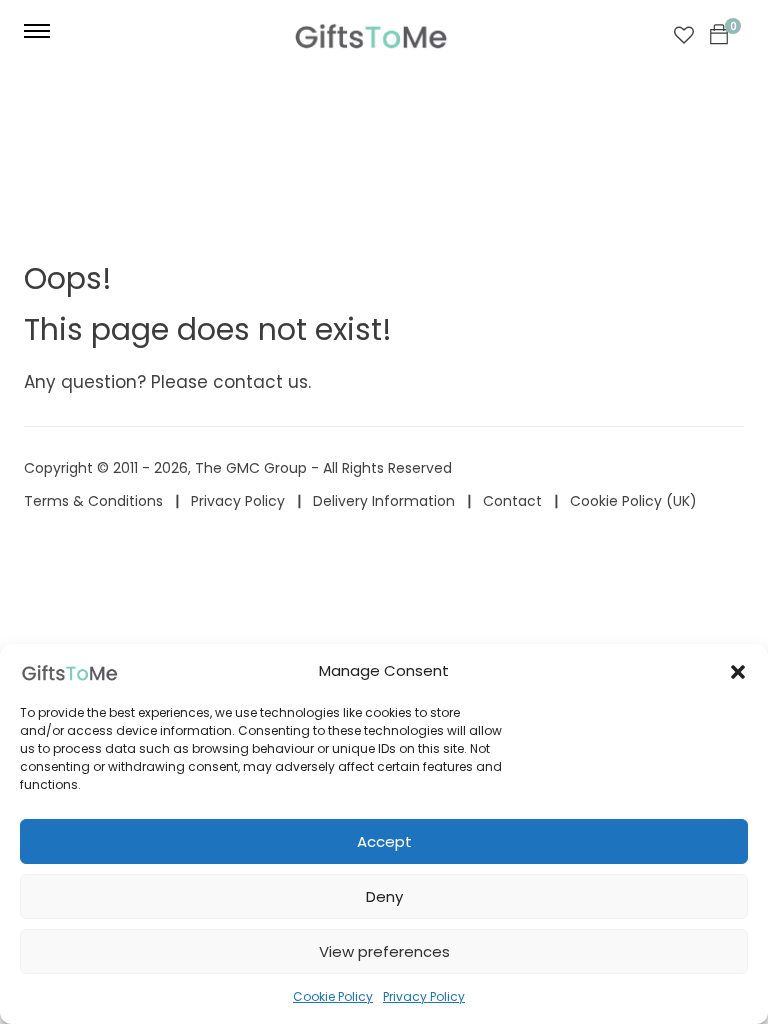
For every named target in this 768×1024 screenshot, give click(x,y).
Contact (512, 501)
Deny (384, 896)
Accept (384, 841)
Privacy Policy (424, 996)
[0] (719, 35)
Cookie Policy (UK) (633, 501)
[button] (738, 672)
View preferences (384, 951)
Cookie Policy (333, 996)
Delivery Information (384, 501)
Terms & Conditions (93, 501)
